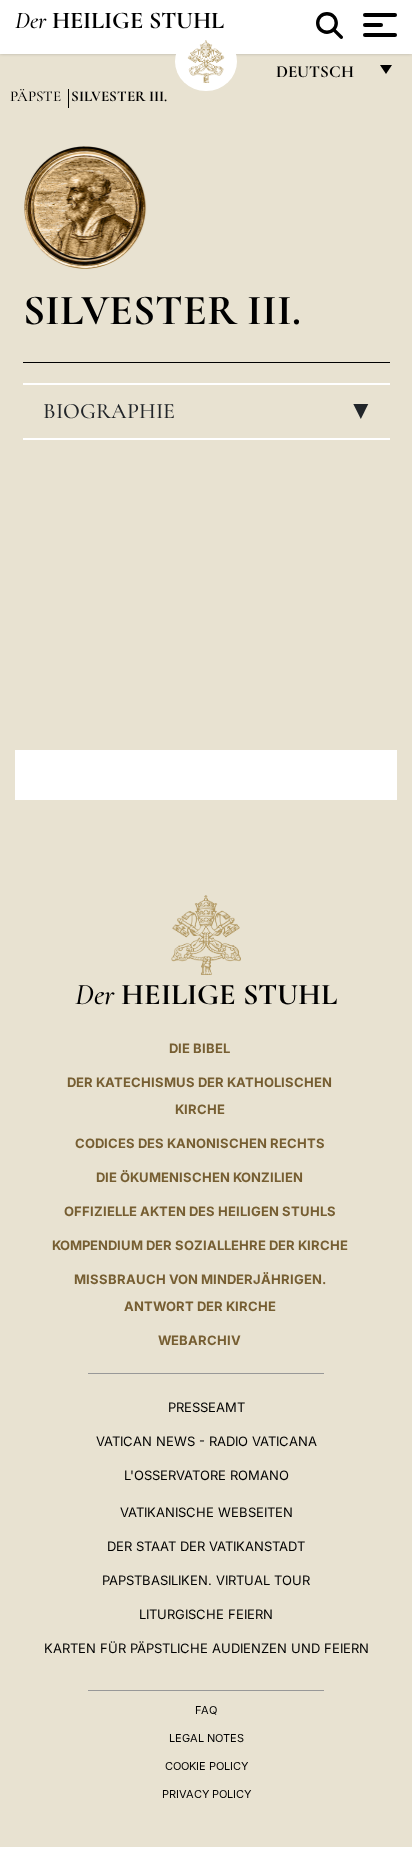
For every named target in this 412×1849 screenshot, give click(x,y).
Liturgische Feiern (206, 1614)
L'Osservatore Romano (206, 1475)
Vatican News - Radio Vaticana (206, 1441)
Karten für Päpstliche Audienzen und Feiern (206, 1648)
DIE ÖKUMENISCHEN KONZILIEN (199, 1177)
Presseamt (206, 1407)
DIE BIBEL (199, 1048)
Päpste (37, 96)
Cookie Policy (206, 1766)
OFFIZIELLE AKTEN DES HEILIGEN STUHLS (200, 1211)
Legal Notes (206, 1738)
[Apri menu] (377, 25)
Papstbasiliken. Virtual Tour (206, 1580)
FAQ (206, 1710)
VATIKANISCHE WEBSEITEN (206, 1512)
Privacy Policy (206, 1794)
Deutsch (320, 76)
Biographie (212, 411)
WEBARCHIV (199, 1340)
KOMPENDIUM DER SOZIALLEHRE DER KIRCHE (200, 1245)
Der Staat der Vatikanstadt (206, 1546)
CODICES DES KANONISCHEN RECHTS (200, 1143)
